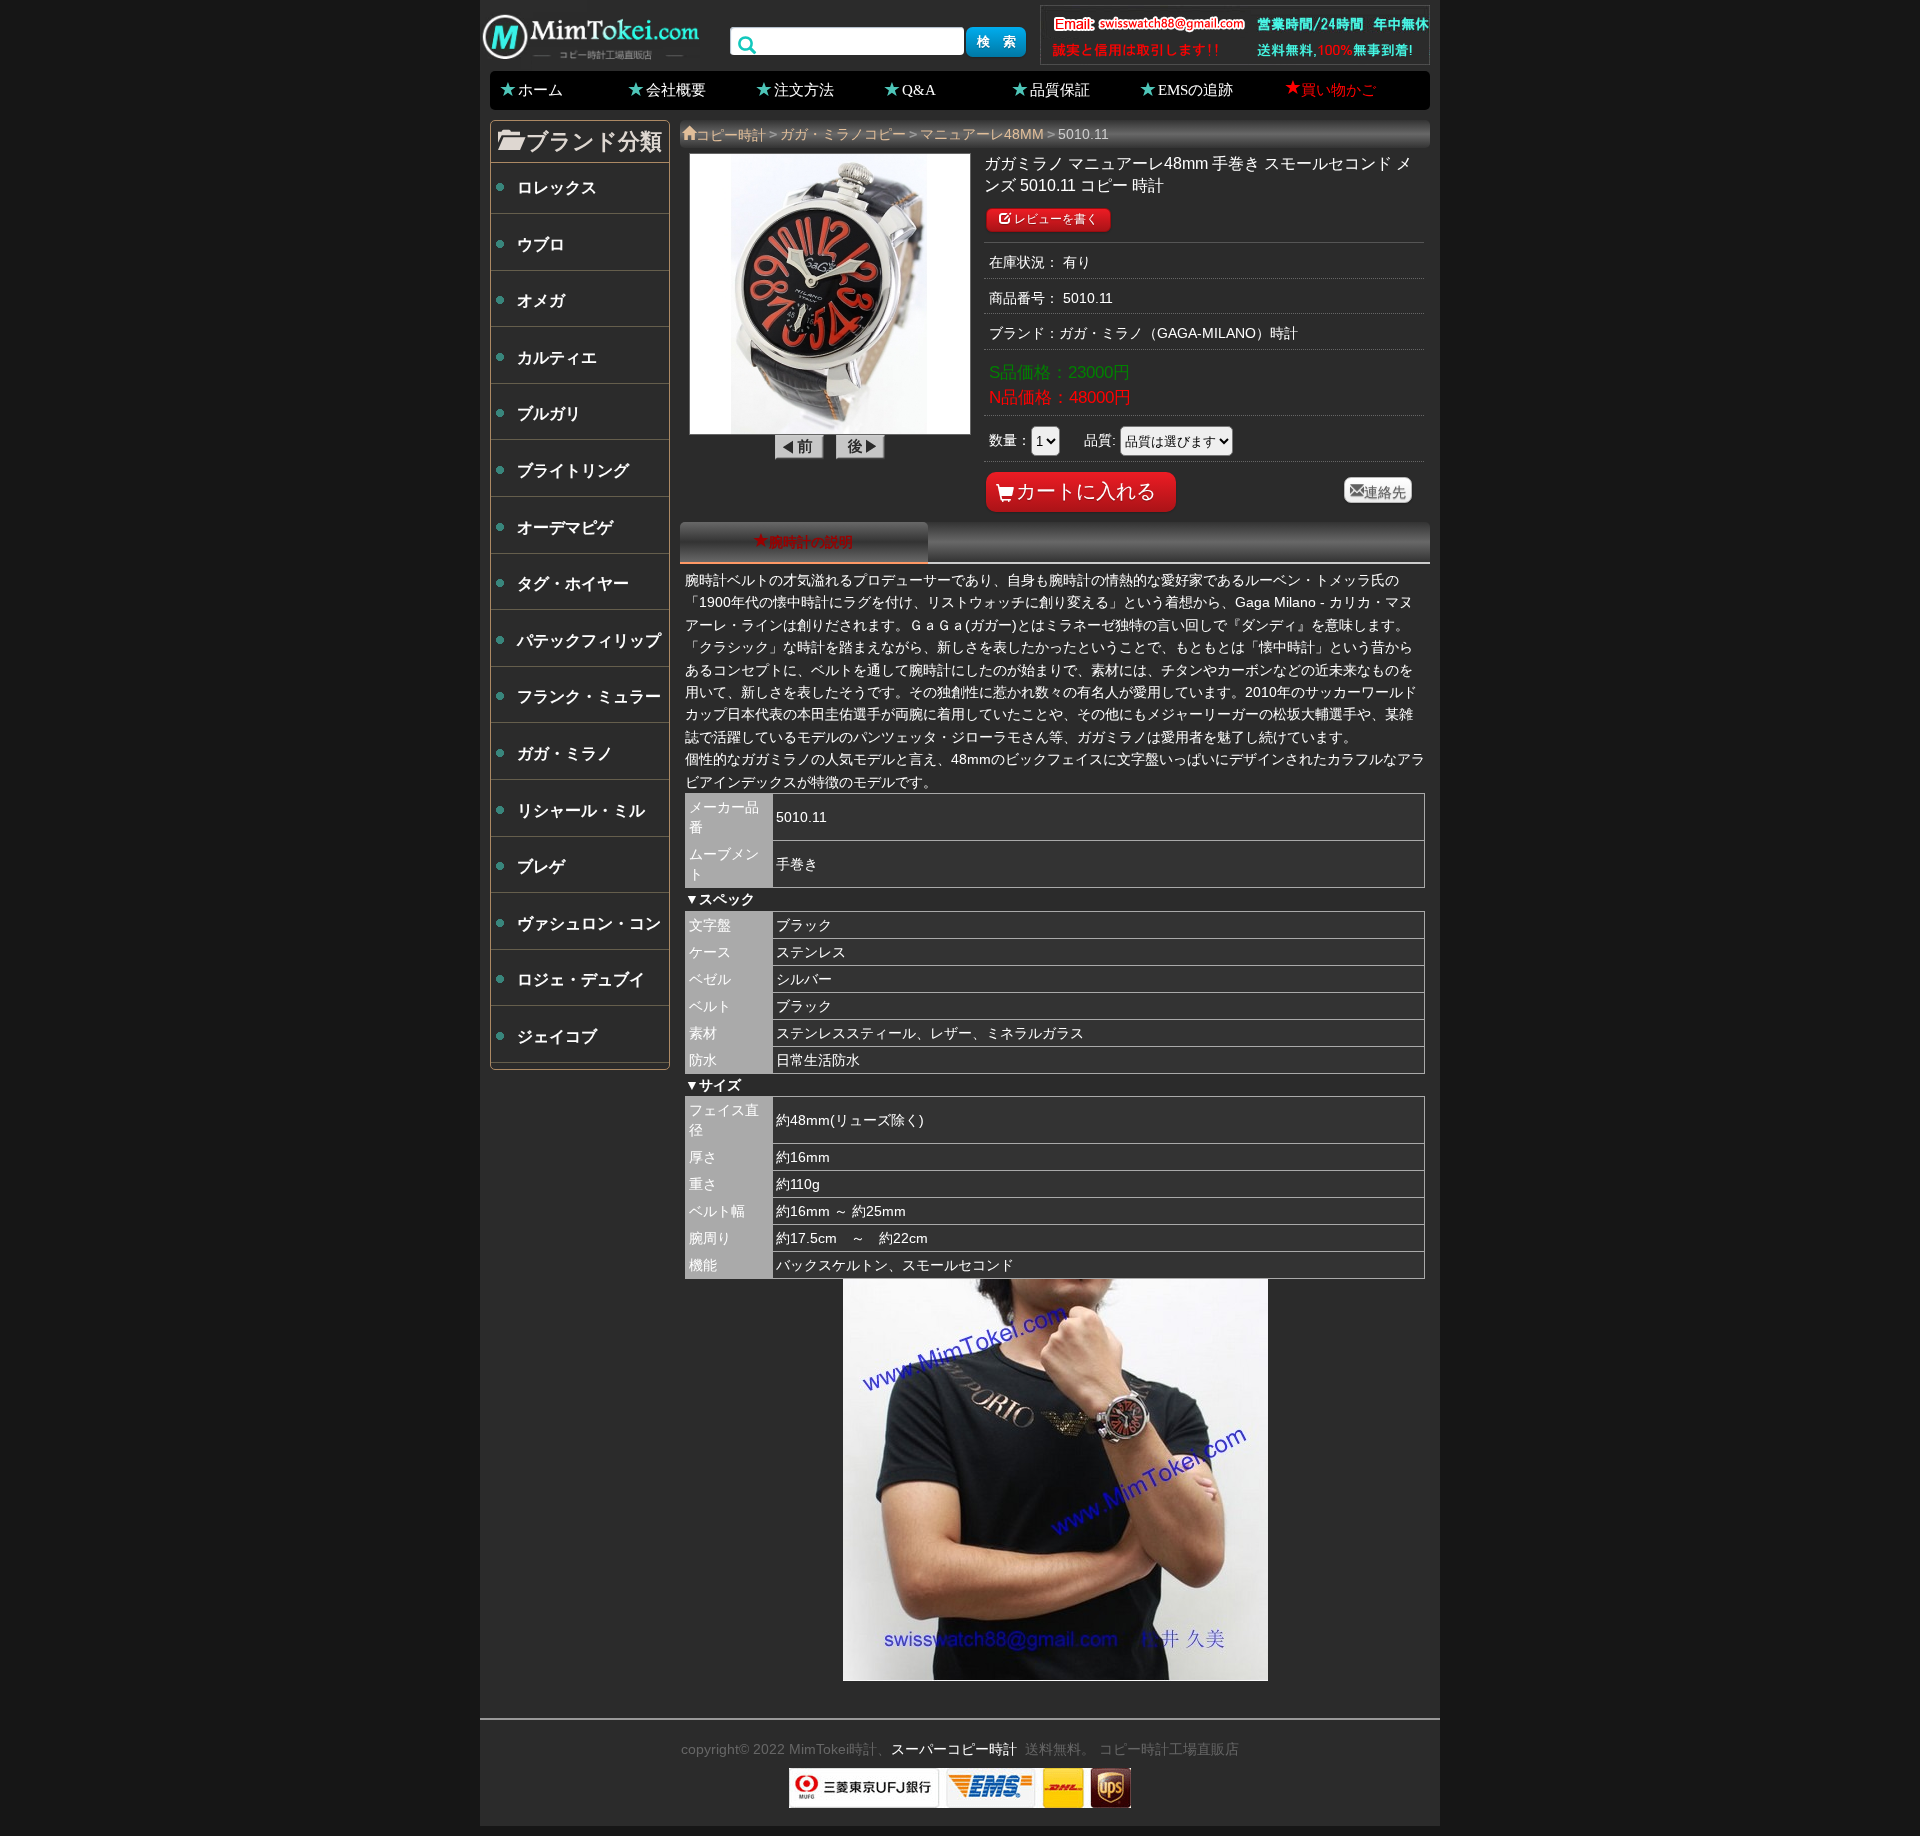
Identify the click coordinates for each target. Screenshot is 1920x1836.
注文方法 (804, 89)
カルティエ (557, 357)
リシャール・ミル (581, 810)
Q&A (919, 89)
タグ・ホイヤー (573, 583)
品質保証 (1060, 89)
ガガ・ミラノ (565, 753)
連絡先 (1385, 490)
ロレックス (557, 187)
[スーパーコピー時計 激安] (590, 34)
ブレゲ (541, 866)
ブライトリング (573, 470)
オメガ (541, 300)
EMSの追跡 (1195, 89)
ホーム (540, 89)
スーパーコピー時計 (954, 1749)
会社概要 (676, 89)
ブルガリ (549, 413)
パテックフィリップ (589, 640)
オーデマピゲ (565, 527)
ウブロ (541, 244)
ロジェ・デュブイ (581, 979)
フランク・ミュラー (589, 696)
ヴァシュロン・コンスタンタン (589, 932)
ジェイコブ (557, 1036)
